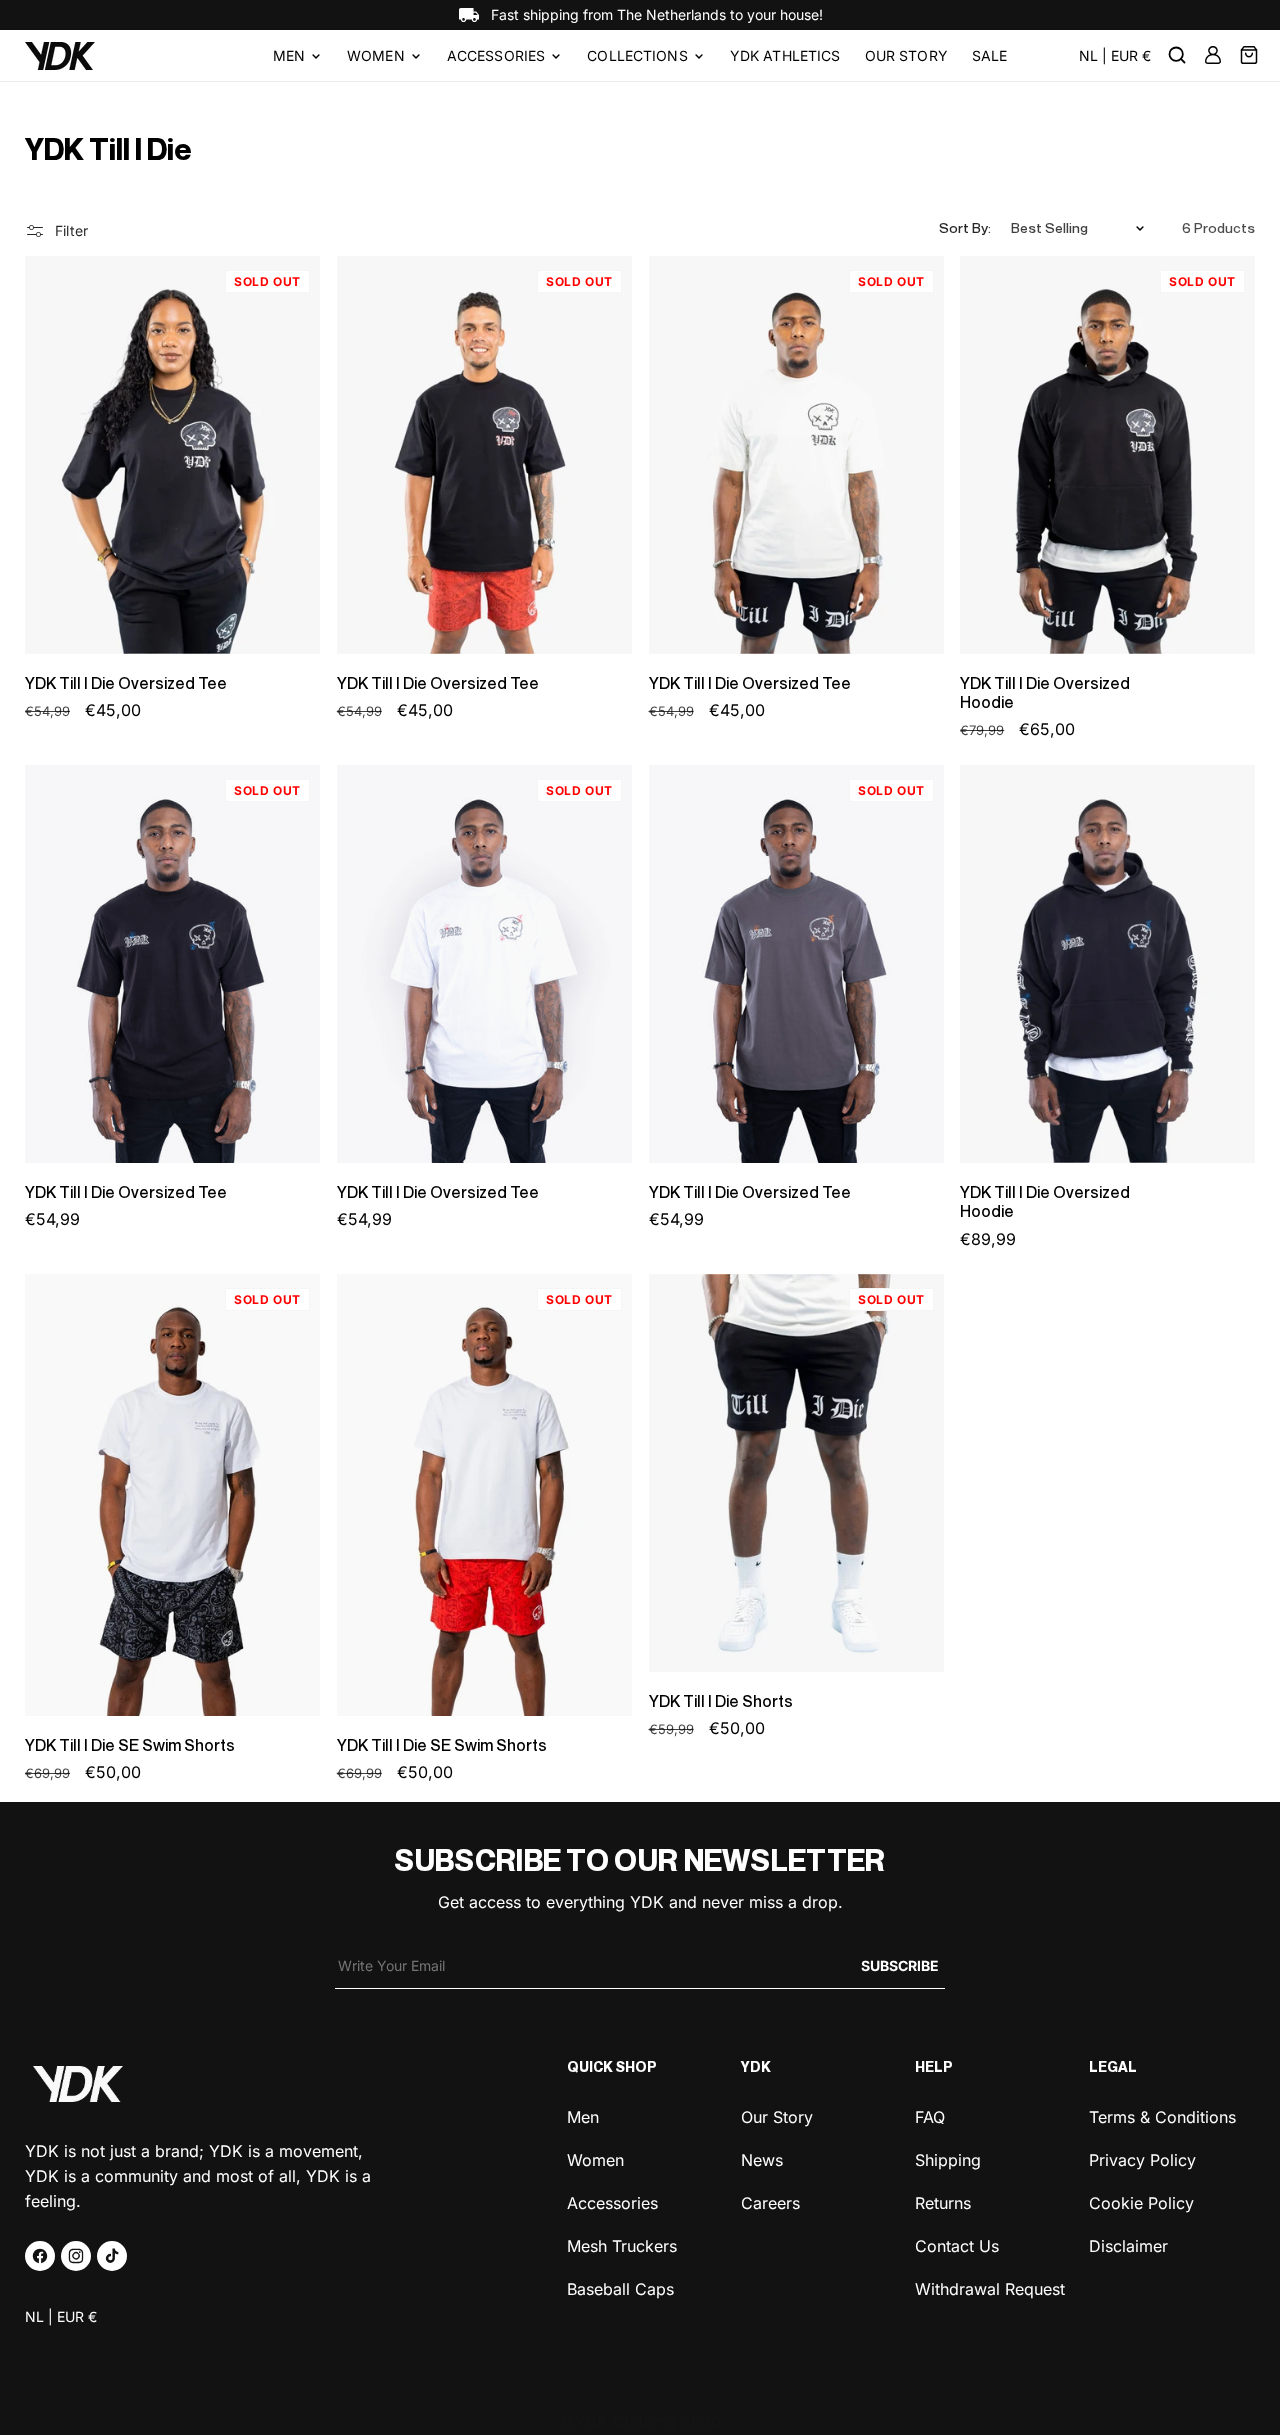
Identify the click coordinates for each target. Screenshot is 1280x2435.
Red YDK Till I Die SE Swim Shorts (430, 1494)
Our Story (777, 2117)
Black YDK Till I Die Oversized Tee (112, 455)
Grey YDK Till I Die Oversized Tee (733, 964)
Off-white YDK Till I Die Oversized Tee (752, 455)
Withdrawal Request (990, 2287)
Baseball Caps (620, 2287)
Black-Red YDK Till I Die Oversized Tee (441, 455)
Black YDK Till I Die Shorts (736, 1472)
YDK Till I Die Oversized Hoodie (1045, 693)
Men (289, 56)
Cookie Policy (1141, 2201)
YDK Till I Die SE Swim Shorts (130, 1745)
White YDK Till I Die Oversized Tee (425, 964)
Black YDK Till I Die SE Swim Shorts (124, 1494)
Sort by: (965, 227)
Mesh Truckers (622, 2244)
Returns (943, 2201)
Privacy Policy (1142, 2158)
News (762, 2158)
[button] (298, 55)
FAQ (930, 2117)
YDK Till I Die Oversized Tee (126, 683)
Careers (770, 2201)
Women (376, 56)
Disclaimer (1128, 2244)
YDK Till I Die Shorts (721, 1701)
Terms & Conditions (1162, 2117)
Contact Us (957, 2244)
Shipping (948, 2158)
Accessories (496, 56)
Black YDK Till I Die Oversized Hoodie (1047, 455)
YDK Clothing (625, 2421)
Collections (637, 56)
